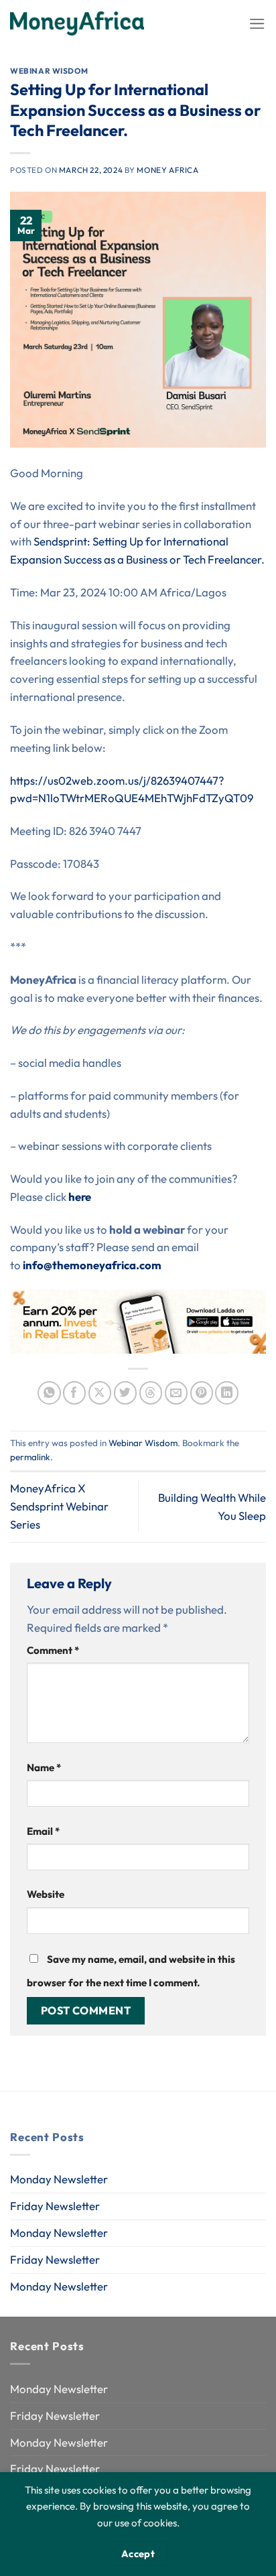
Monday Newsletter (59, 2179)
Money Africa (167, 170)
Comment (53, 1650)
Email (43, 1831)
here (80, 1197)
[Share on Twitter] (126, 1393)
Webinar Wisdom (49, 71)
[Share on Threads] (151, 1393)
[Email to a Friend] (177, 1393)
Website (46, 1894)
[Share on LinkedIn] (227, 1393)
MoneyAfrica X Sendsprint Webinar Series (59, 1506)
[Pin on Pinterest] (202, 1393)
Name (44, 1767)
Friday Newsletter (55, 2206)
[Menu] (257, 24)
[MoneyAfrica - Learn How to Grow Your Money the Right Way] (77, 23)
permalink (30, 1457)
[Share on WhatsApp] (49, 1393)
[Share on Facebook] (75, 1393)
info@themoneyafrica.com (92, 1265)
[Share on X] (100, 1393)
